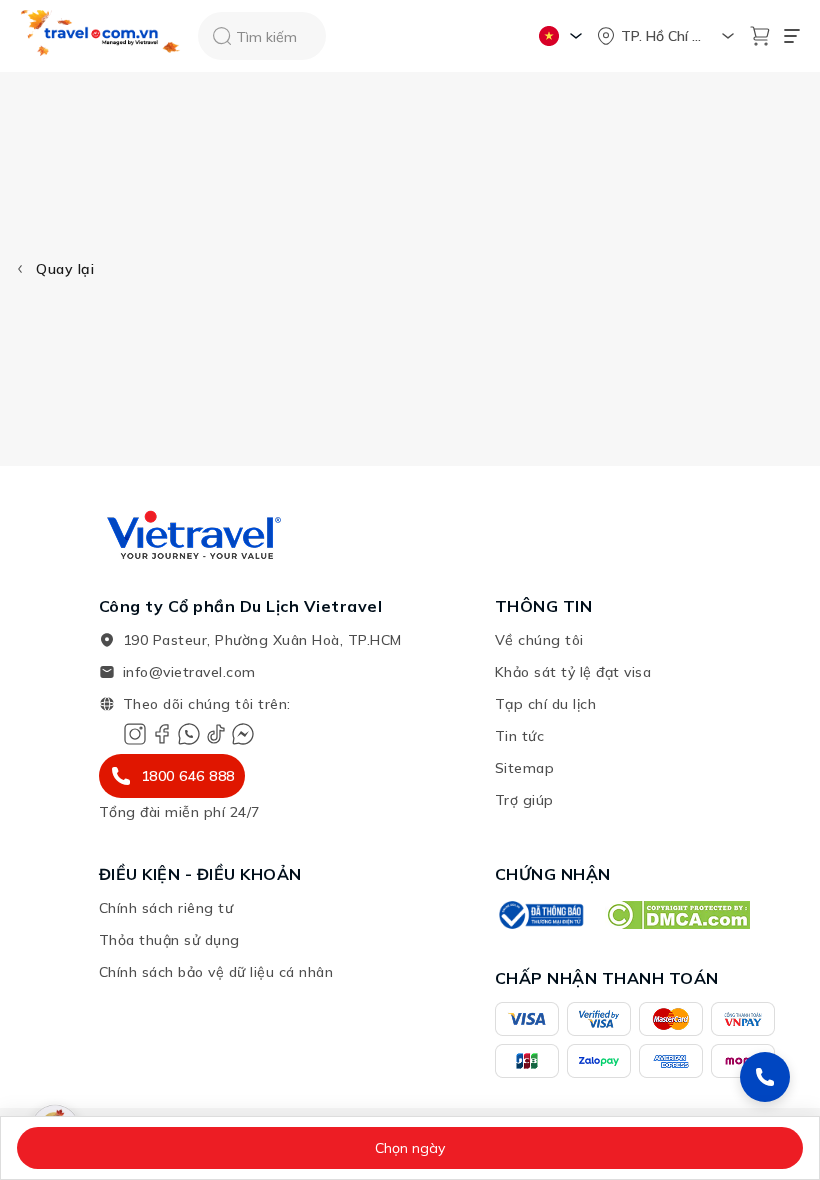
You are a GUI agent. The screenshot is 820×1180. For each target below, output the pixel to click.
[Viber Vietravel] (189, 734)
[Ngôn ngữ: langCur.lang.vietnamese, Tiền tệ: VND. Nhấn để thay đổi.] (563, 36)
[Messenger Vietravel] (243, 734)
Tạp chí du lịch (546, 704)
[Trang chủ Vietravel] (101, 36)
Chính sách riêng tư (166, 908)
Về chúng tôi (539, 640)
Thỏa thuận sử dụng (169, 940)
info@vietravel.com (189, 672)
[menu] (792, 36)
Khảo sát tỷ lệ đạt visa (573, 672)
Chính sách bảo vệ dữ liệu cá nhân (216, 972)
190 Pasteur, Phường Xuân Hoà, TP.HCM (262, 640)
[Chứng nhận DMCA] (677, 915)
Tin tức (520, 736)
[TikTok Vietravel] (216, 734)
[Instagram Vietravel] (135, 734)
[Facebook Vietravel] (162, 734)
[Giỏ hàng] (760, 36)
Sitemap (525, 768)
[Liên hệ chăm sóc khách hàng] (765, 1077)
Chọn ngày (410, 1148)
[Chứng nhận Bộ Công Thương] (540, 915)
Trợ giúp (524, 800)
